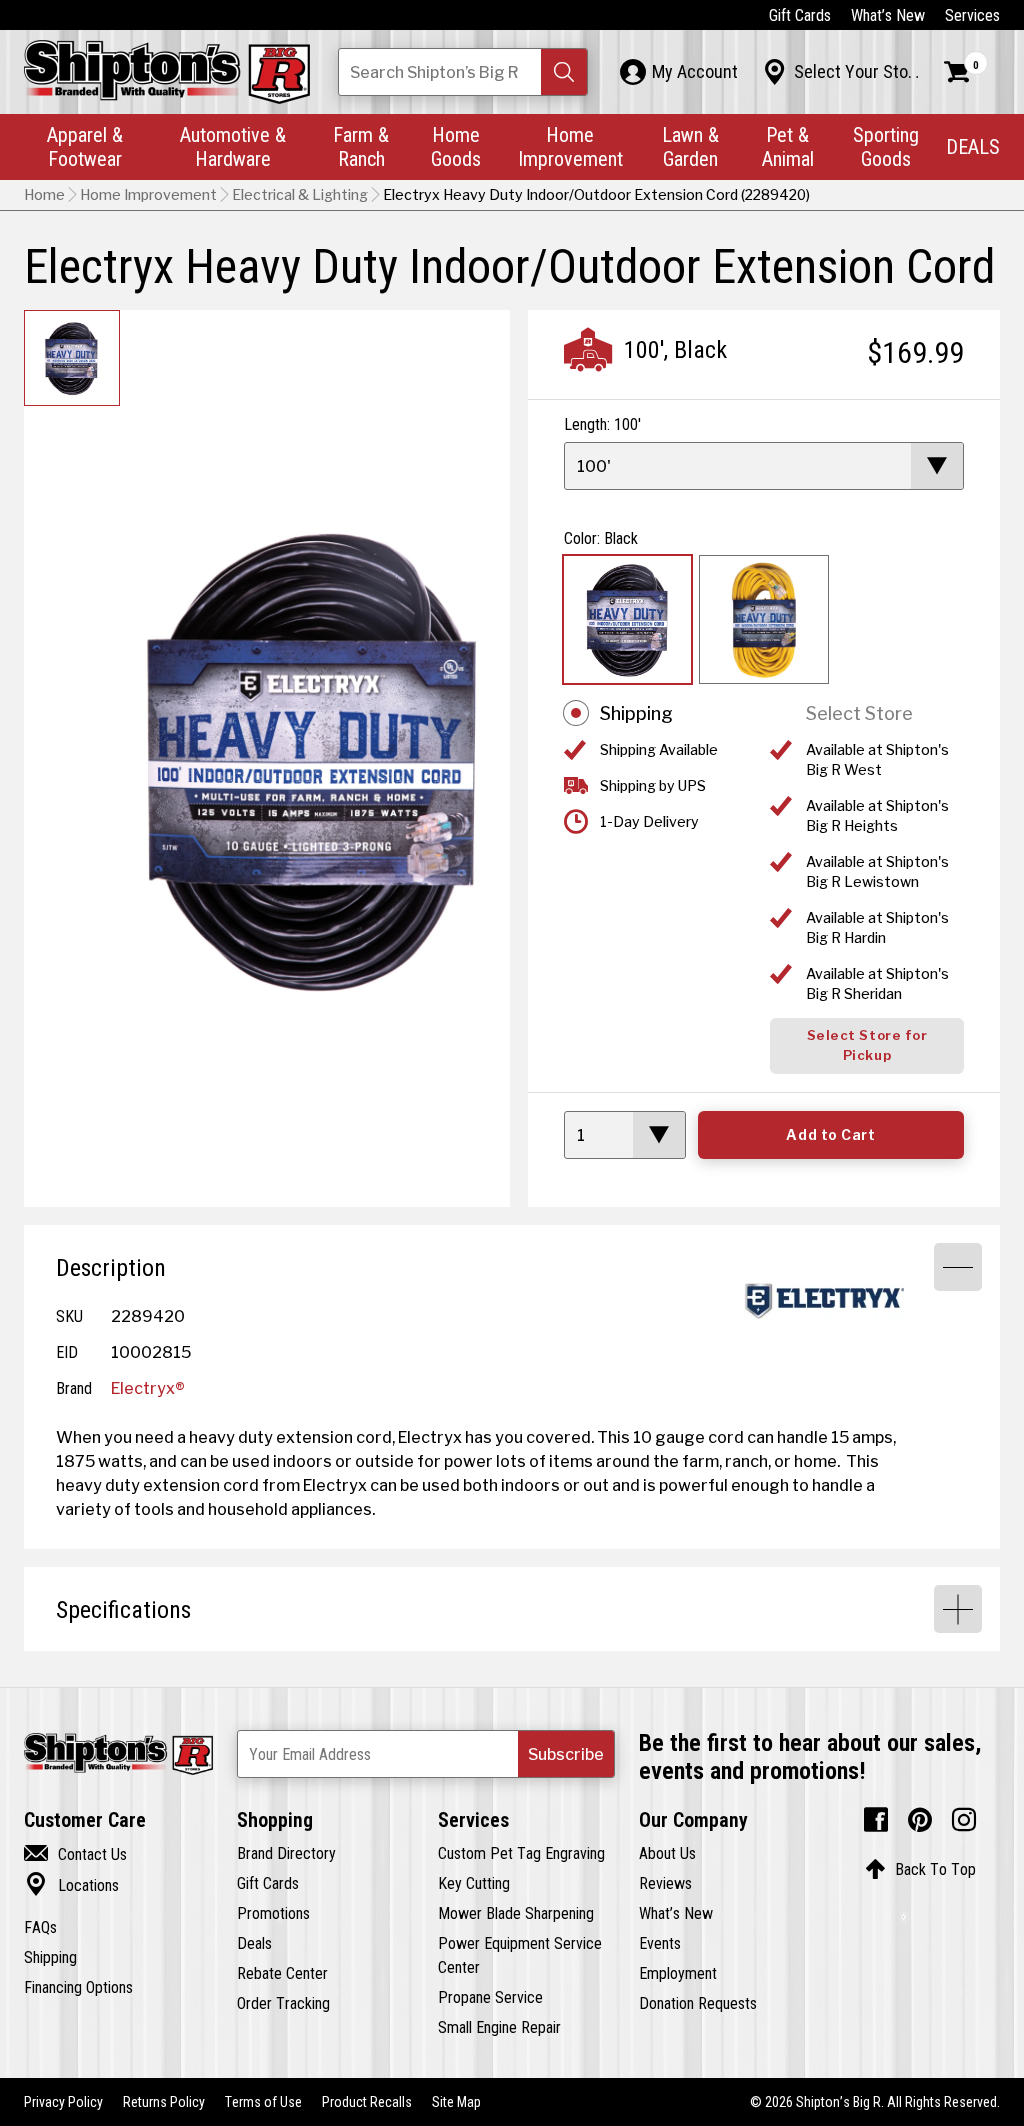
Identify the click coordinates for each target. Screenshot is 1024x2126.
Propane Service (490, 1997)
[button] (564, 72)
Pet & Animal (788, 146)
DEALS (973, 146)
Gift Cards (800, 15)
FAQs (40, 1927)
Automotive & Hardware (233, 146)
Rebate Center (282, 1973)
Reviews (665, 1883)
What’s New (888, 15)
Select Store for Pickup (867, 1045)
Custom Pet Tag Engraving (521, 1853)
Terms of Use (263, 2102)
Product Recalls (367, 2102)
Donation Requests (698, 2003)
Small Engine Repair (499, 2027)
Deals (254, 1943)
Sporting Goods (886, 146)
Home (44, 195)
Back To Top (920, 1869)
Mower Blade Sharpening (516, 1913)
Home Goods (456, 146)
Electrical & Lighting (300, 195)
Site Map (456, 2102)
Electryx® (148, 1388)
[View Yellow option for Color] (763, 619)
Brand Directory (286, 1853)
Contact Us (75, 1854)
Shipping (636, 713)
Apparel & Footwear (85, 146)
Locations (71, 1885)
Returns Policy (164, 2102)
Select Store (859, 713)
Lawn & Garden (690, 146)
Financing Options (78, 1987)
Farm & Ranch (361, 146)
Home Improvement (570, 146)
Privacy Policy (63, 2102)
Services (972, 15)
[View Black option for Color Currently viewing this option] (627, 619)
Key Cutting (474, 1883)
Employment (678, 1973)
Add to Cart (830, 1135)
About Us (667, 1853)
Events (660, 1943)
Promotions (273, 1913)
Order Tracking (283, 2003)
